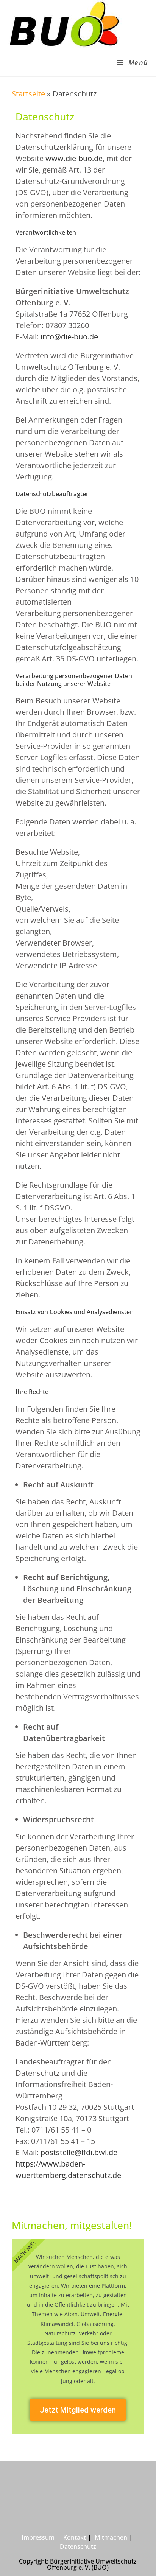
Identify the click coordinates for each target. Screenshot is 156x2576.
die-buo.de (84, 158)
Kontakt (75, 2537)
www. (55, 158)
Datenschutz (78, 2546)
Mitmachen (111, 2537)
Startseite (28, 94)
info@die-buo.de (69, 337)
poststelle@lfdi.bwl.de (79, 2152)
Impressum (38, 2537)
